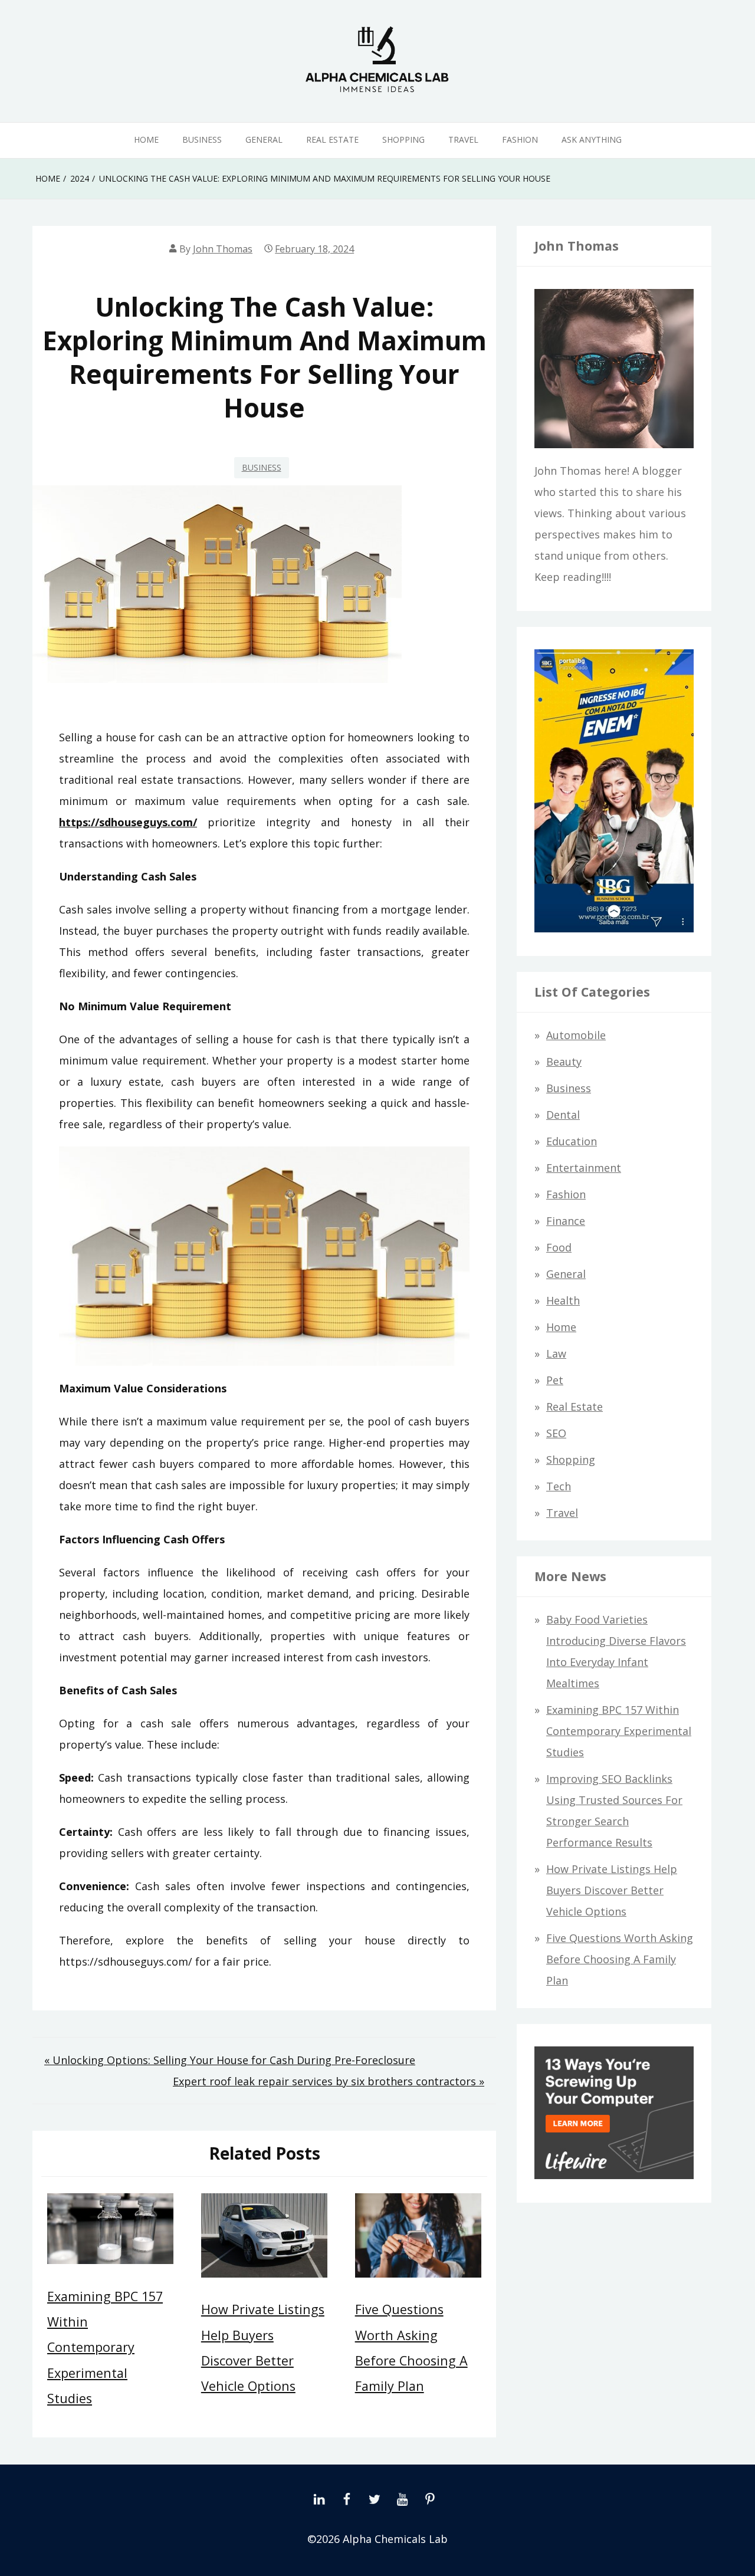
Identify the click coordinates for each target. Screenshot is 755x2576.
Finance (566, 1221)
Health (563, 1300)
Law (556, 1353)
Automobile (576, 1035)
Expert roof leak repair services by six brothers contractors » (329, 2081)
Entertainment (584, 1168)
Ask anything (592, 139)
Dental (563, 1115)
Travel (463, 139)
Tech (559, 1486)
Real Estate (332, 139)
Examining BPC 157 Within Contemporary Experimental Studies (105, 2347)
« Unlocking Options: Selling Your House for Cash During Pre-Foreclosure (230, 2060)
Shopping (403, 139)
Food (559, 1247)
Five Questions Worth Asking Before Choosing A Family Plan (620, 1959)
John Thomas (223, 249)
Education (572, 1141)
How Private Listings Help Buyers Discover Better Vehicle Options (612, 1890)
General (264, 139)
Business (202, 139)
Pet (555, 1380)
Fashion (520, 139)
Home (146, 139)
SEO (556, 1433)
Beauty (564, 1062)
